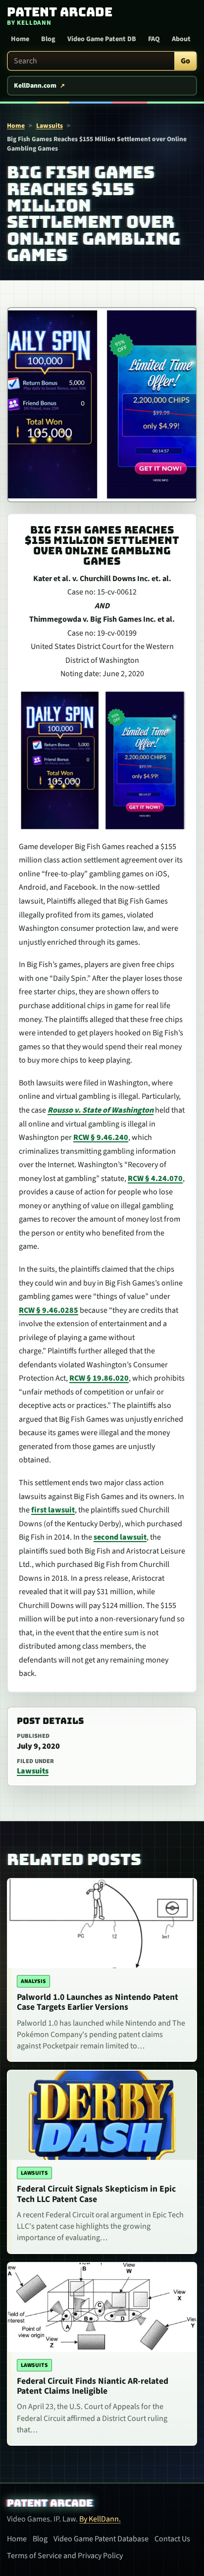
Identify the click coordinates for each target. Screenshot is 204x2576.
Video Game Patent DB (102, 39)
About (181, 39)
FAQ (154, 39)
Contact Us (172, 2539)
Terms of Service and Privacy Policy (65, 2556)
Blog (48, 39)
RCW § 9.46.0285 (49, 1310)
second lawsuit (120, 1537)
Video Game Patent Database (101, 2539)
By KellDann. (100, 2519)
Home (20, 39)
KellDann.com (35, 86)
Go (185, 61)
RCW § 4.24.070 (155, 1179)
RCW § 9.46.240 (101, 1137)
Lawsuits (50, 126)
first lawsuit (53, 1510)
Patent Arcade (50, 2503)
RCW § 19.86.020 (99, 1378)
